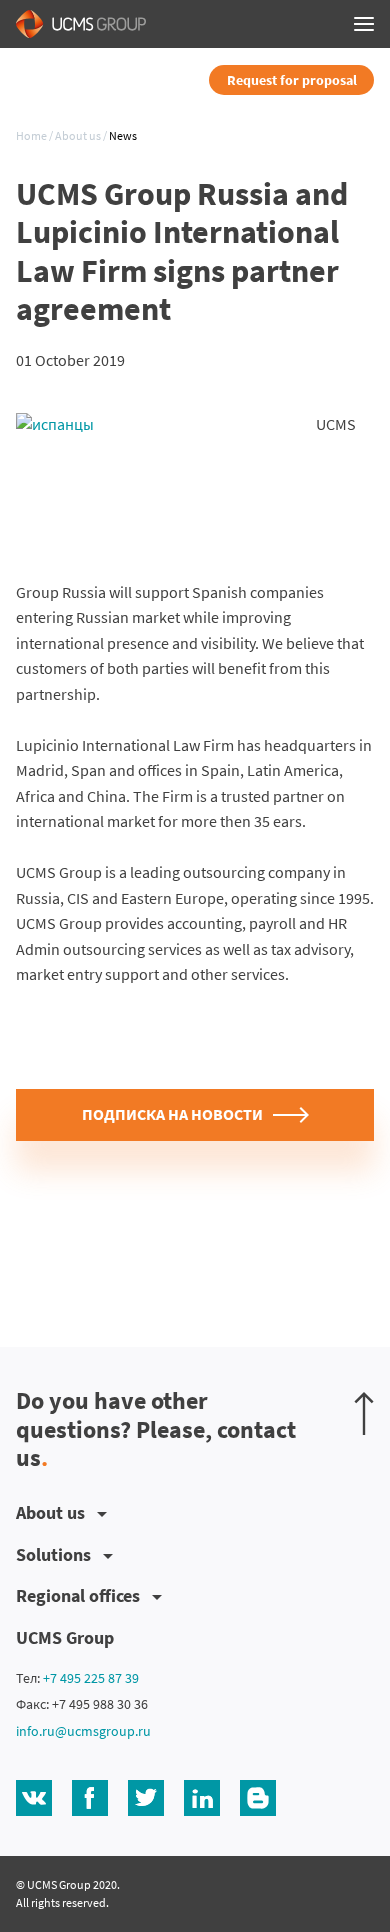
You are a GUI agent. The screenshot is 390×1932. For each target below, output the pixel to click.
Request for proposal (292, 80)
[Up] (364, 1413)
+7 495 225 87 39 (91, 1678)
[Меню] (364, 24)
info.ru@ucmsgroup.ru (83, 1731)
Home (31, 136)
